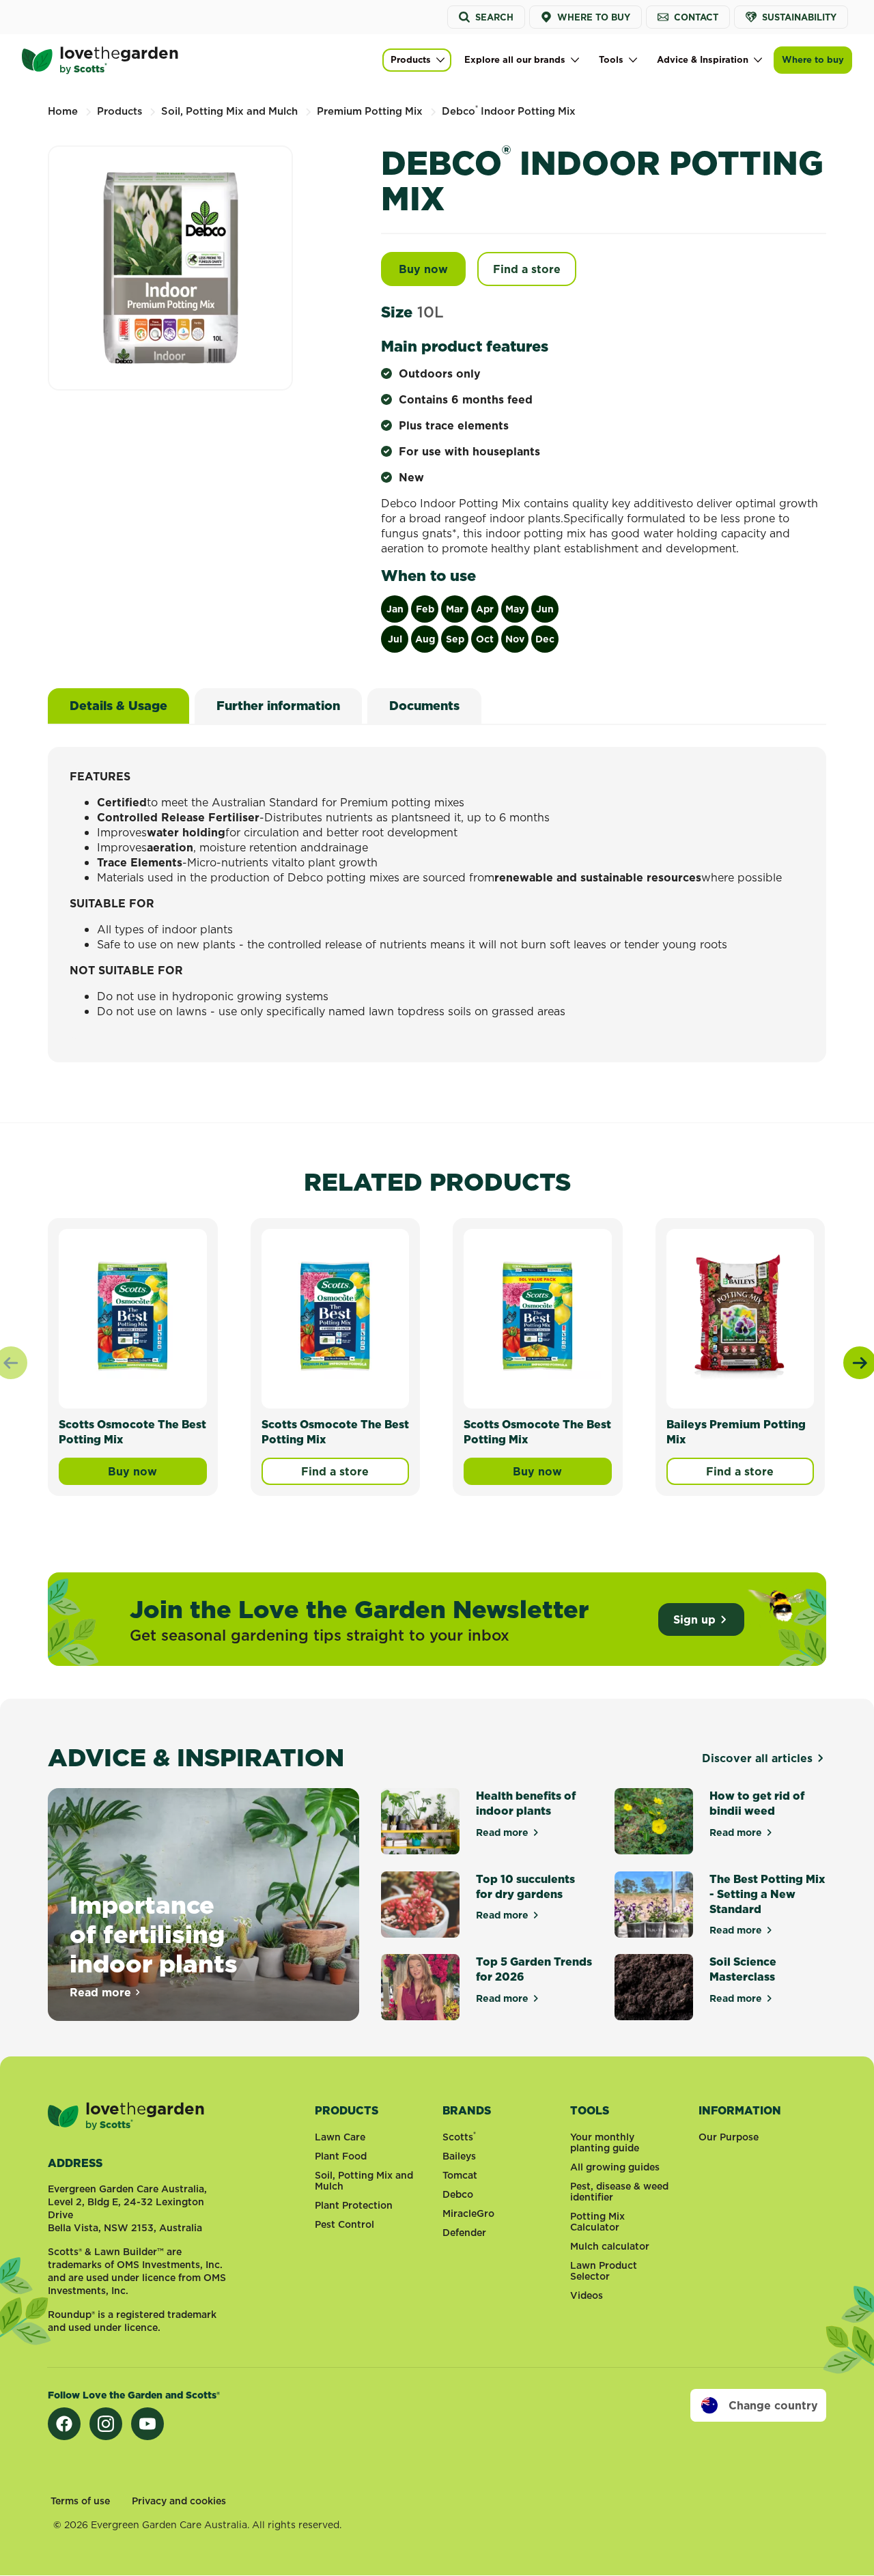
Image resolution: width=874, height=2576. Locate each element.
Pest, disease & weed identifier (619, 2192)
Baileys (459, 2156)
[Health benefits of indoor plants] (420, 1821)
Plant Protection (354, 2205)
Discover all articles (757, 1758)
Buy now (432, 269)
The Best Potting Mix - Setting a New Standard (767, 1894)
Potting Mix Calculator (597, 2222)
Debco (458, 2194)
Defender (464, 2233)
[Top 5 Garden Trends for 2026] (420, 1987)
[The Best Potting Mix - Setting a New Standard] (654, 1905)
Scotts (459, 2137)
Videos (587, 2295)
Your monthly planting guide (605, 2142)
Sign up (694, 1619)
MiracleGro (468, 2213)
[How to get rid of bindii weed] (654, 1821)
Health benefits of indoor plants (526, 1803)
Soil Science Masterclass (743, 1969)
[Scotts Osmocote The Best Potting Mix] (133, 1316)
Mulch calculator (610, 2246)
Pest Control (344, 2224)
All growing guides (615, 2167)
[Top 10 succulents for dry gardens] (420, 1905)
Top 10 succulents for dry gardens (525, 1886)
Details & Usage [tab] (118, 706)
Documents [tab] (424, 706)
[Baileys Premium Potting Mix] (741, 1316)
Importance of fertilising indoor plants (154, 1934)
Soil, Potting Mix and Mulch (364, 2181)
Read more (106, 1992)
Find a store (527, 269)
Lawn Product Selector (604, 2271)
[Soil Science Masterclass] (654, 1987)
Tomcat (460, 2175)
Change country (773, 2405)
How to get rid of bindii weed (757, 1803)
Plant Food (341, 2156)
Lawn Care (340, 2137)
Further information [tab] (278, 706)
